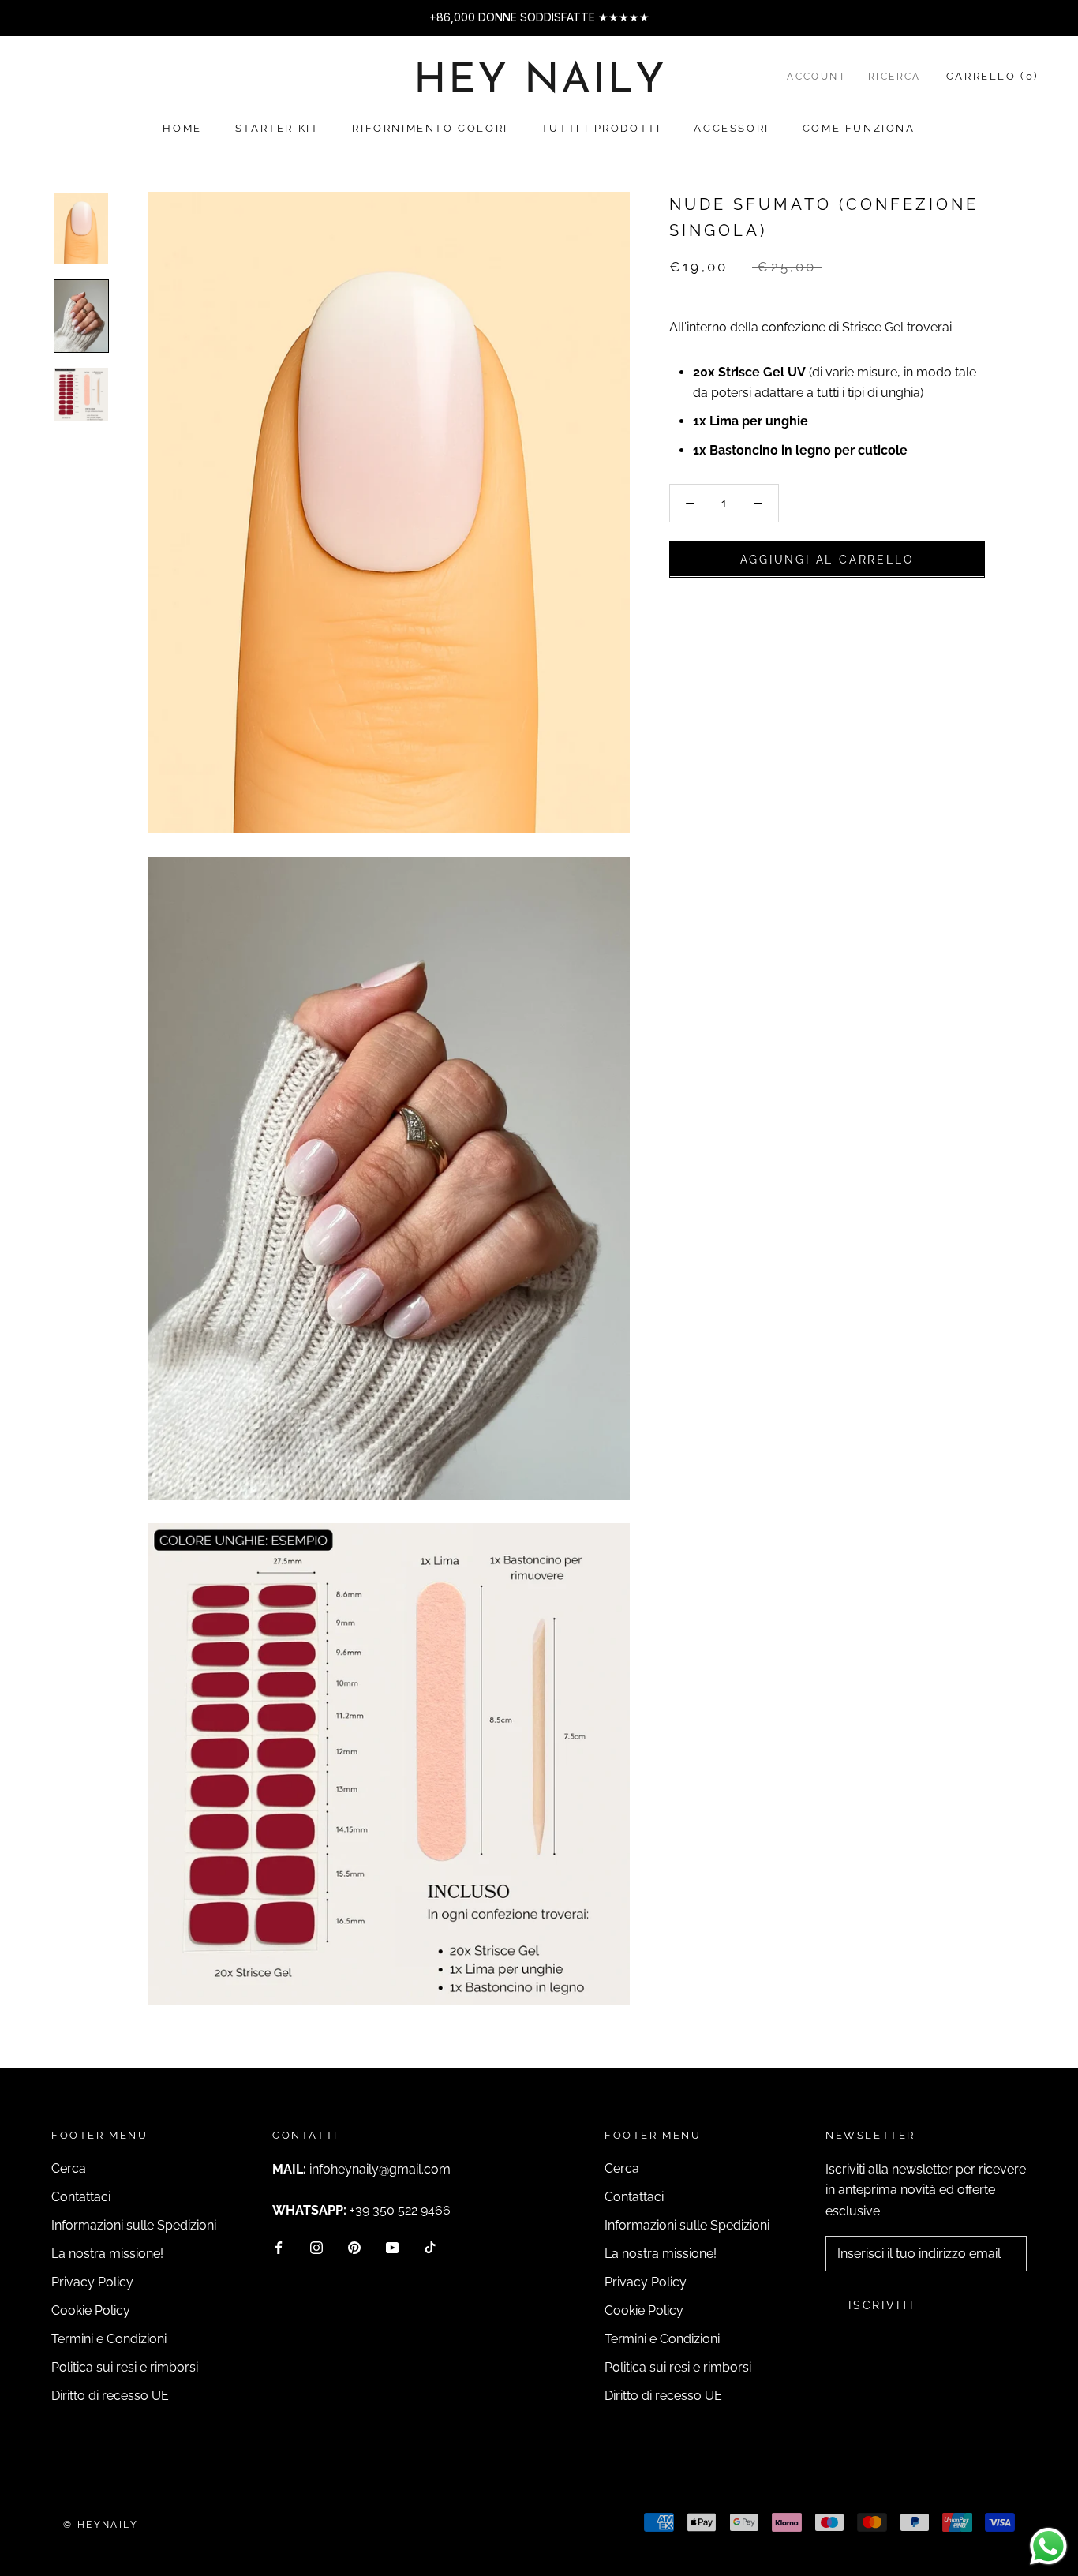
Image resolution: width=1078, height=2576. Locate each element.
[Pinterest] (354, 2247)
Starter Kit (277, 128)
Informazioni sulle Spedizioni (134, 2225)
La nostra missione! (107, 2254)
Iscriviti (881, 2305)
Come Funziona (859, 128)
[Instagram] (316, 2247)
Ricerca (895, 77)
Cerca (69, 2168)
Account (816, 77)
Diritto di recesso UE (110, 2396)
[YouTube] (392, 2247)
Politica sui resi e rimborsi (125, 2367)
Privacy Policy (92, 2282)
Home (182, 128)
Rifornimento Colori (430, 128)
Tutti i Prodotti (601, 128)
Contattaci (81, 2197)
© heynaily (101, 2525)
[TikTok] (430, 2247)
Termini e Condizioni (109, 2339)
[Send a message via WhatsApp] (1048, 2546)
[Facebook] (279, 2247)
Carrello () (992, 76)
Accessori (731, 128)
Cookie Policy (91, 2310)
